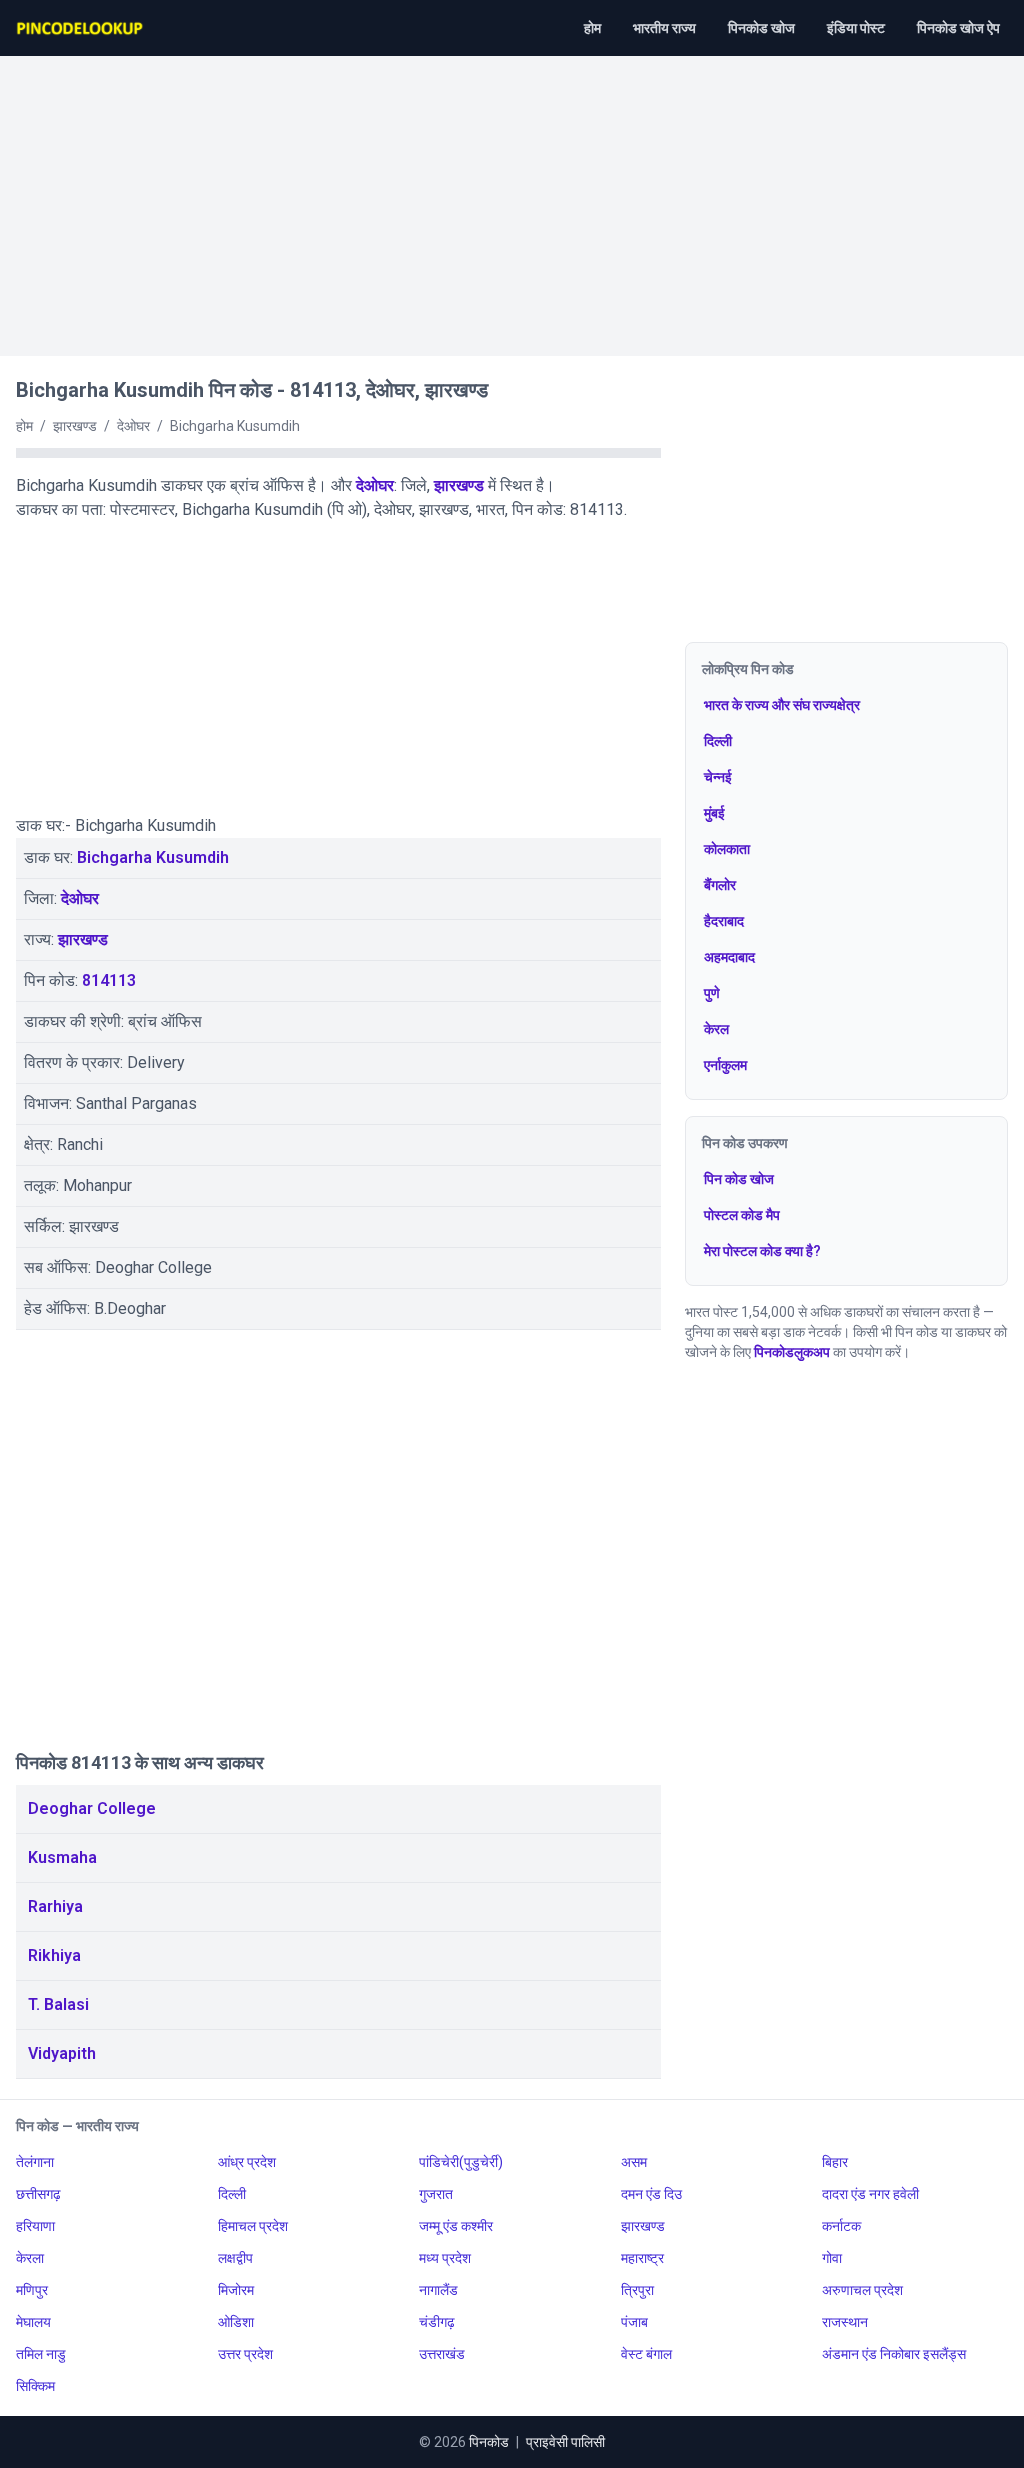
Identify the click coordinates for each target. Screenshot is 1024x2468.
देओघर (375, 485)
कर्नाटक (841, 2226)
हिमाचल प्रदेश (253, 2226)
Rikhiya (54, 1955)
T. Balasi (58, 2004)
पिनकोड (489, 2442)
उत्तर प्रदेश (245, 2354)
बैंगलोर (720, 885)
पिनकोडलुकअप (792, 1352)
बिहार (835, 2162)
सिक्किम (35, 2386)
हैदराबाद (724, 921)
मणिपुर (32, 2290)
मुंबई (714, 813)
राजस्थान (845, 2322)
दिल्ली (718, 741)
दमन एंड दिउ (651, 2194)
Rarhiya (55, 1906)
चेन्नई (718, 777)
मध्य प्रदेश (445, 2258)
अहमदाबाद (729, 957)
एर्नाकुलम (725, 1065)
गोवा (832, 2258)
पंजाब (634, 2322)
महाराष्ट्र (642, 2258)
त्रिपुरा (637, 2290)
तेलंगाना (35, 2162)
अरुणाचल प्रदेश (862, 2290)
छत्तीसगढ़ (38, 2194)
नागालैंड (438, 2290)
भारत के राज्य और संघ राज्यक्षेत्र (782, 705)
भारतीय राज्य (664, 28)
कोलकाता (727, 849)
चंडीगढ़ (437, 2322)
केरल (716, 1029)
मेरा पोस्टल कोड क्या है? (762, 1251)
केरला (30, 2258)
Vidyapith (62, 2053)
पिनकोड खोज (761, 28)
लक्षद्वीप (235, 2258)
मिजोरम (236, 2290)
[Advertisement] (512, 196)
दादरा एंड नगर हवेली (870, 2194)
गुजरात (436, 2194)
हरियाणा (35, 2226)
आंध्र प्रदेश (247, 2162)
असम (634, 2162)
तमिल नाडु (41, 2354)
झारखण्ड (459, 485)
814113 (109, 980)
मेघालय (33, 2322)
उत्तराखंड (442, 2354)
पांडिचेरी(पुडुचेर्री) (461, 2162)
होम (592, 28)
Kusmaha (62, 1857)
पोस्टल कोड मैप (742, 1215)
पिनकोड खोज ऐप (958, 28)
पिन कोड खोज (739, 1179)
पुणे (712, 993)
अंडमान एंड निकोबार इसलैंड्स (894, 2354)
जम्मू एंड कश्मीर (456, 2226)
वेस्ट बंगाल (646, 2354)
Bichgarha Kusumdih (153, 857)
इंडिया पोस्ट (856, 28)
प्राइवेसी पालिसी (565, 2442)
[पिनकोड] (81, 28)
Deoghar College (92, 1808)
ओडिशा (236, 2322)
